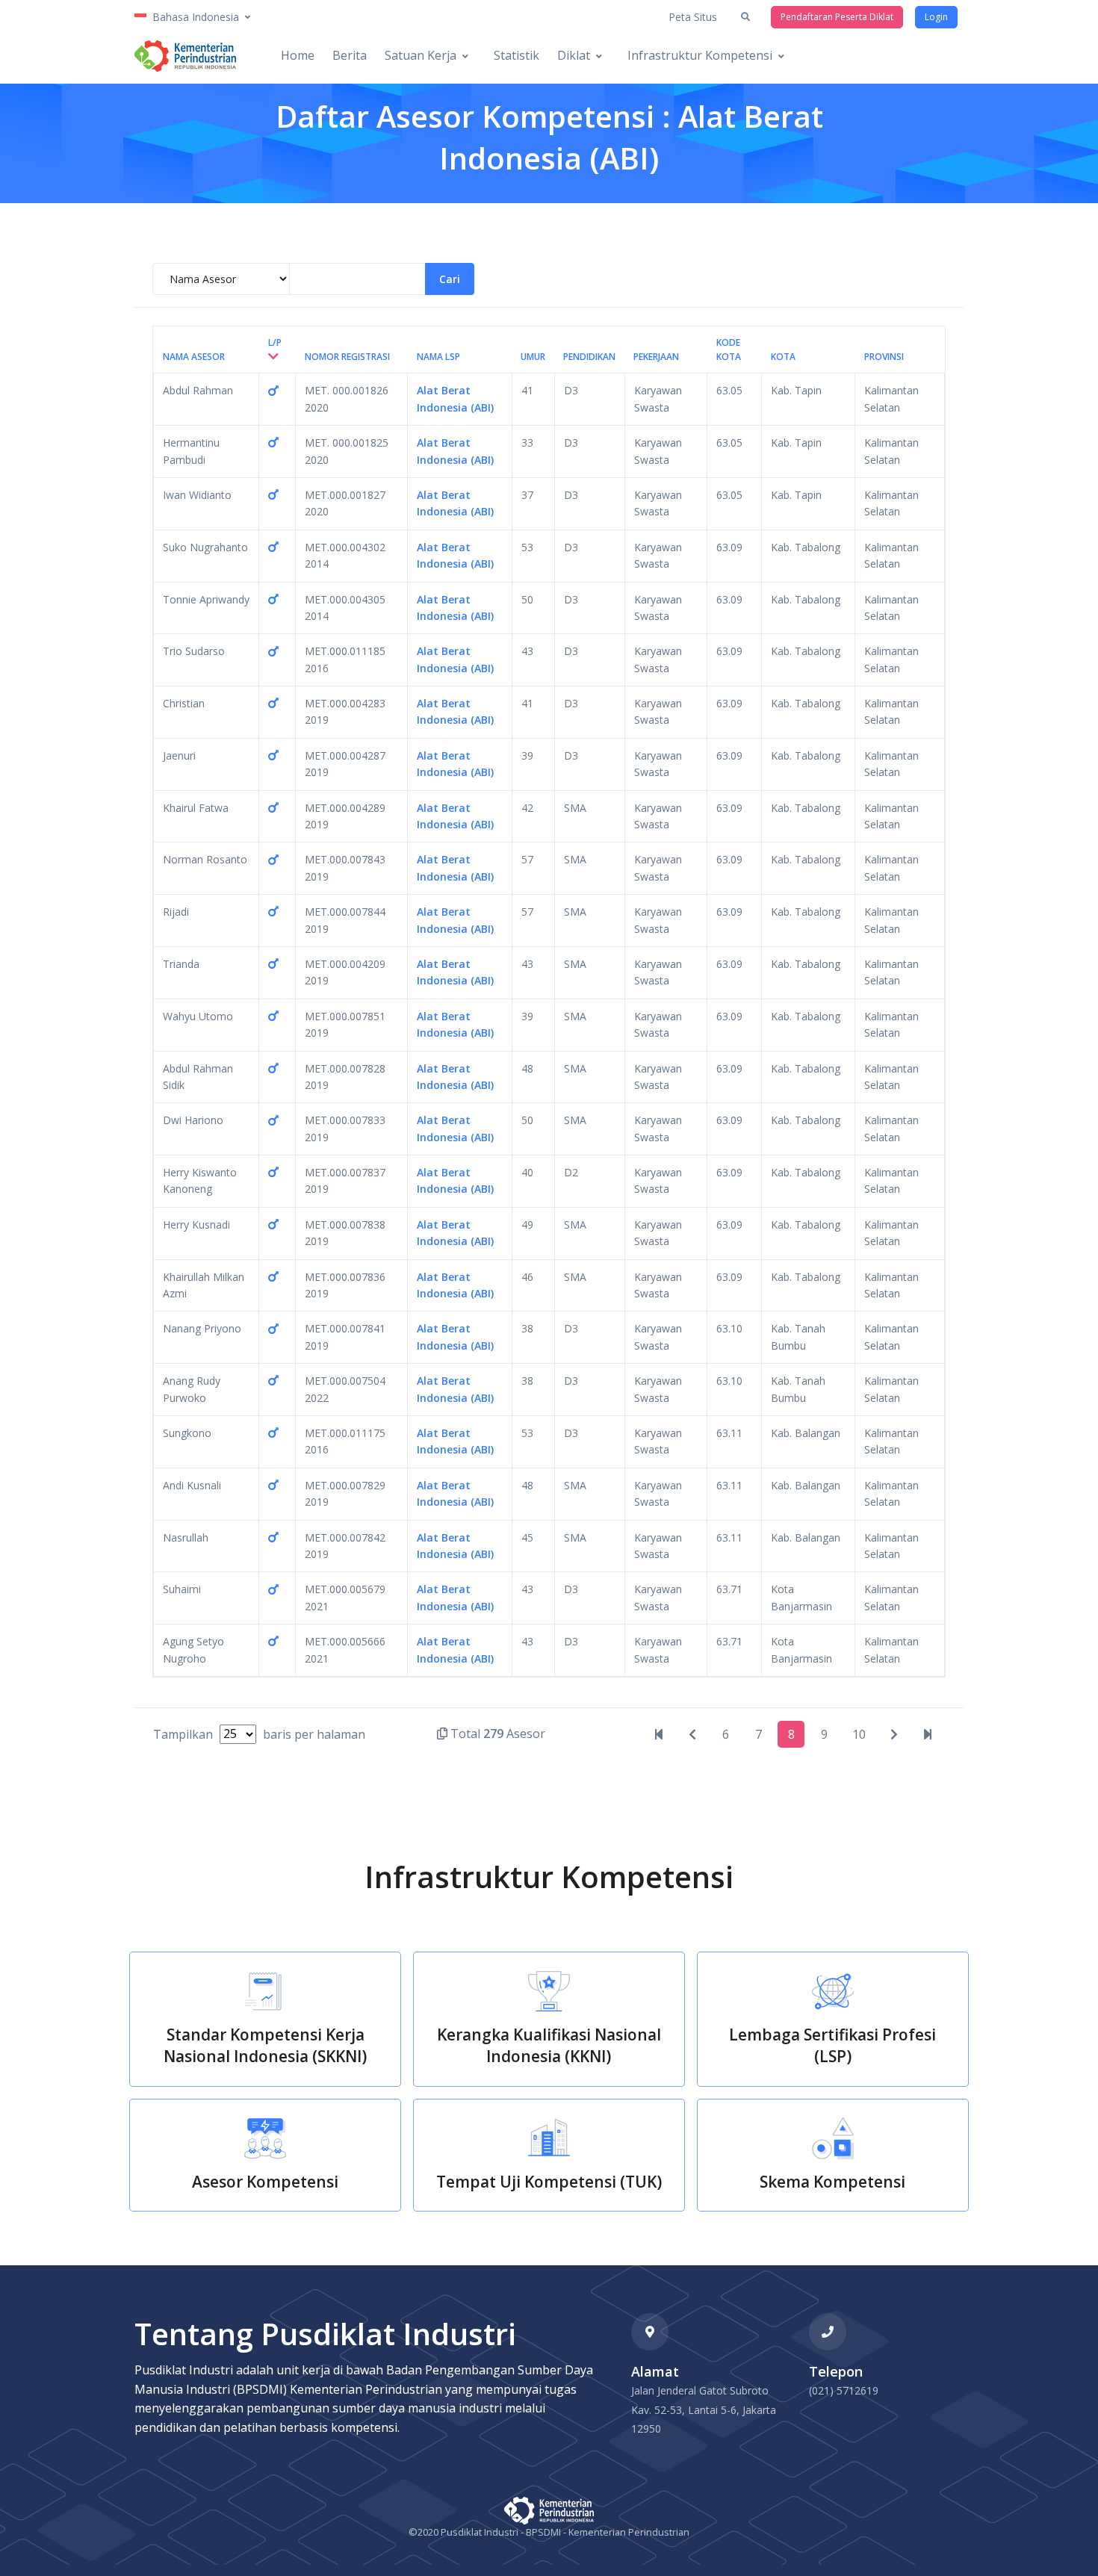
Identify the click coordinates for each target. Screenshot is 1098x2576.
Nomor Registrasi (347, 357)
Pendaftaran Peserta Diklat (837, 17)
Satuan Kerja (421, 55)
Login (936, 17)
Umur (533, 357)
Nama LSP (438, 357)
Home (298, 55)
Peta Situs (693, 17)
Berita (350, 55)
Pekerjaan (656, 357)
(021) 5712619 (844, 2390)
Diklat (574, 55)
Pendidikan (589, 357)
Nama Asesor (194, 357)
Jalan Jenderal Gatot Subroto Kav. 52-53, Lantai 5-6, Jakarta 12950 (704, 2409)
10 (859, 1734)
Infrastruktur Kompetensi (700, 55)
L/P (275, 342)
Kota (783, 357)
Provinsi (884, 357)
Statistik (517, 55)
